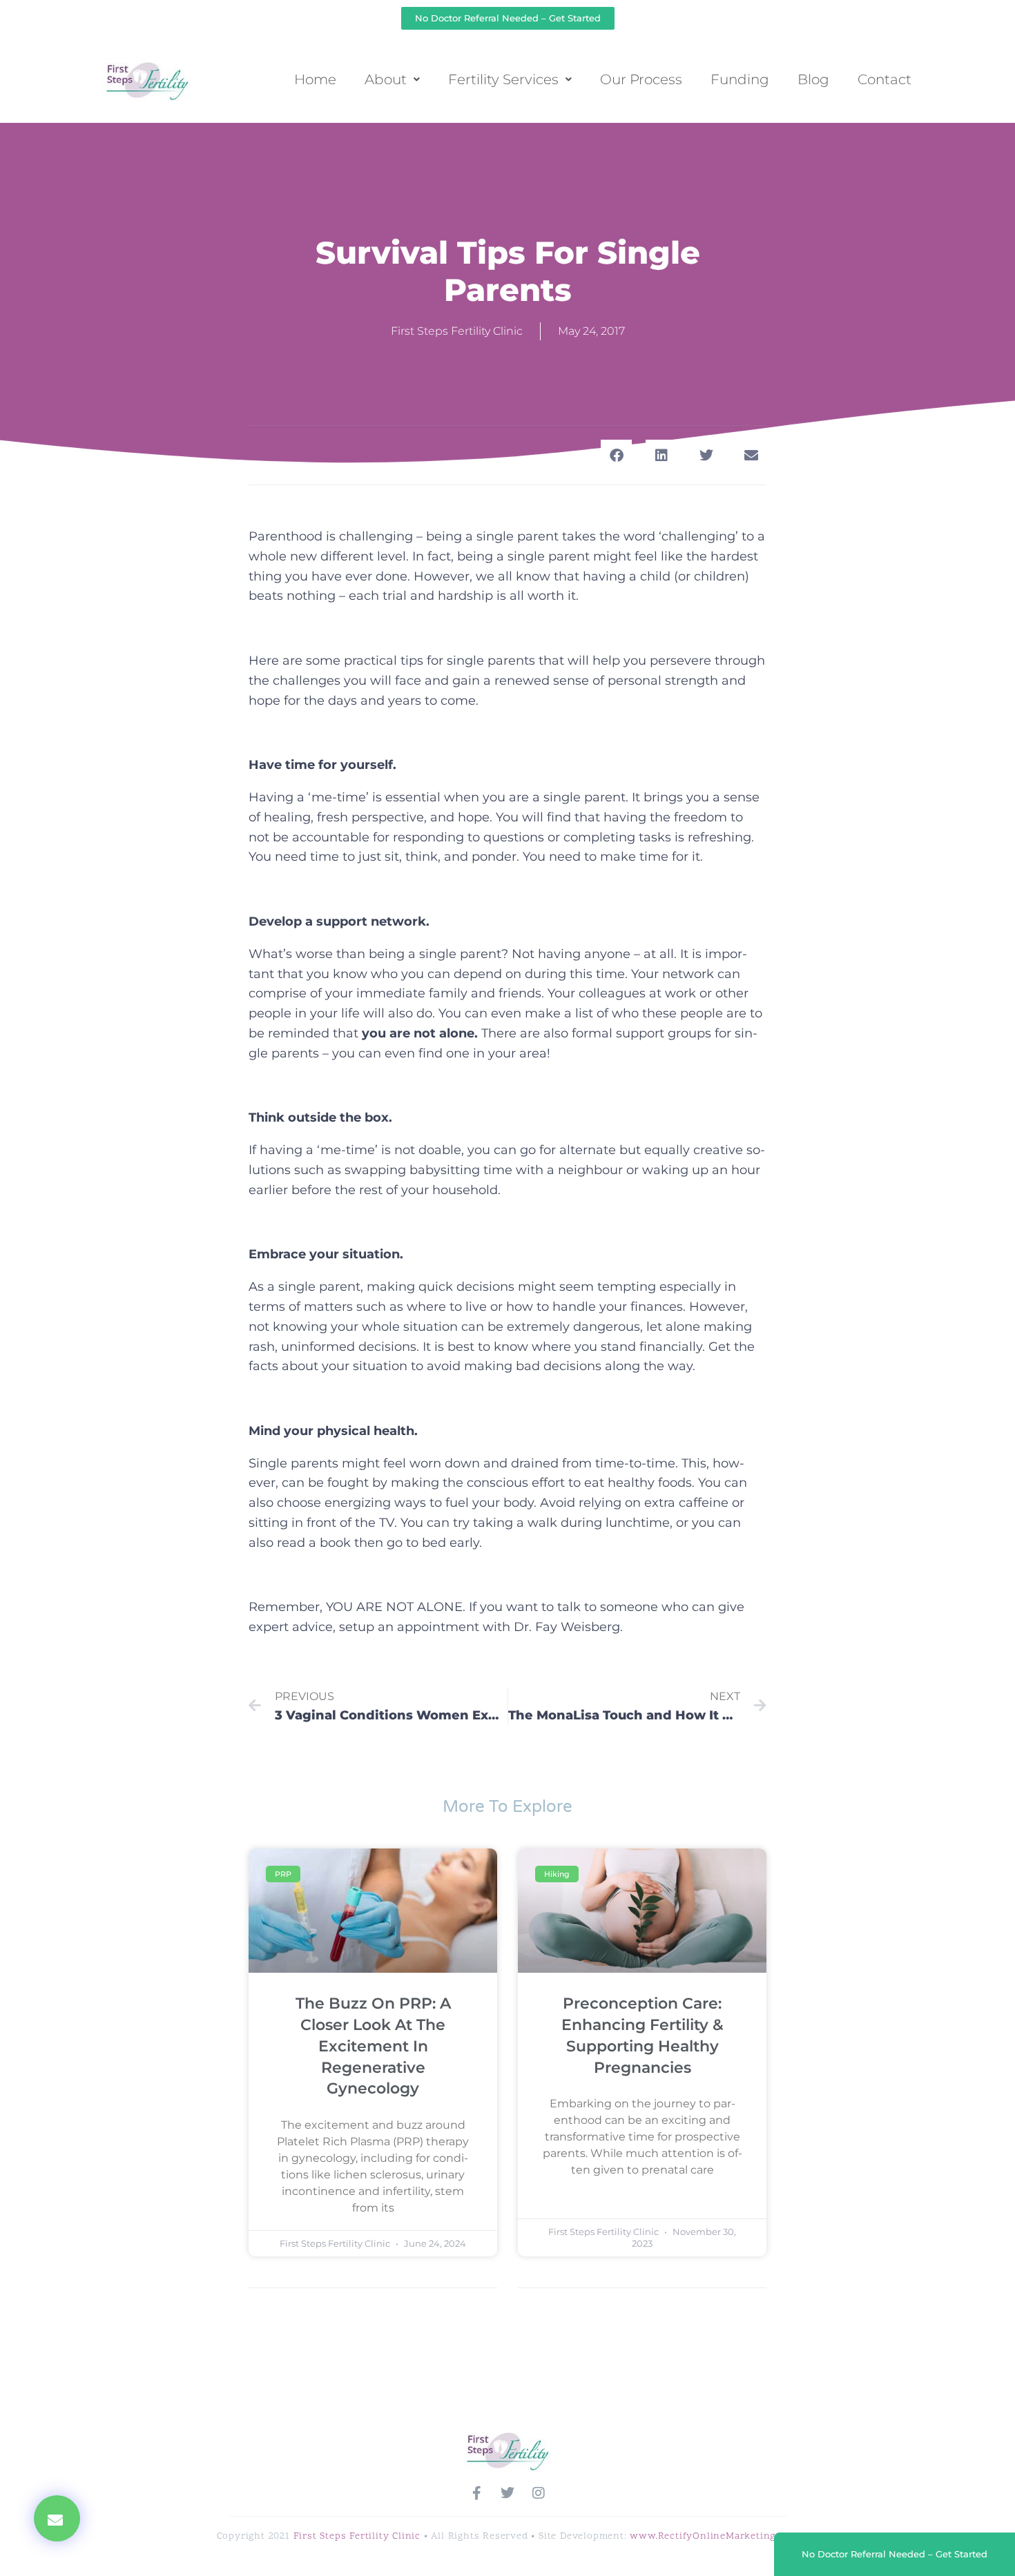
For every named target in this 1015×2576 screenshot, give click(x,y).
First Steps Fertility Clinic (357, 2536)
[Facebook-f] (476, 2493)
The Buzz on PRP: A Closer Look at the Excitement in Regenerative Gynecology (373, 2046)
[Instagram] (539, 2493)
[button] (57, 2518)
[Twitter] (507, 2493)
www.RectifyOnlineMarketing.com (714, 2536)
